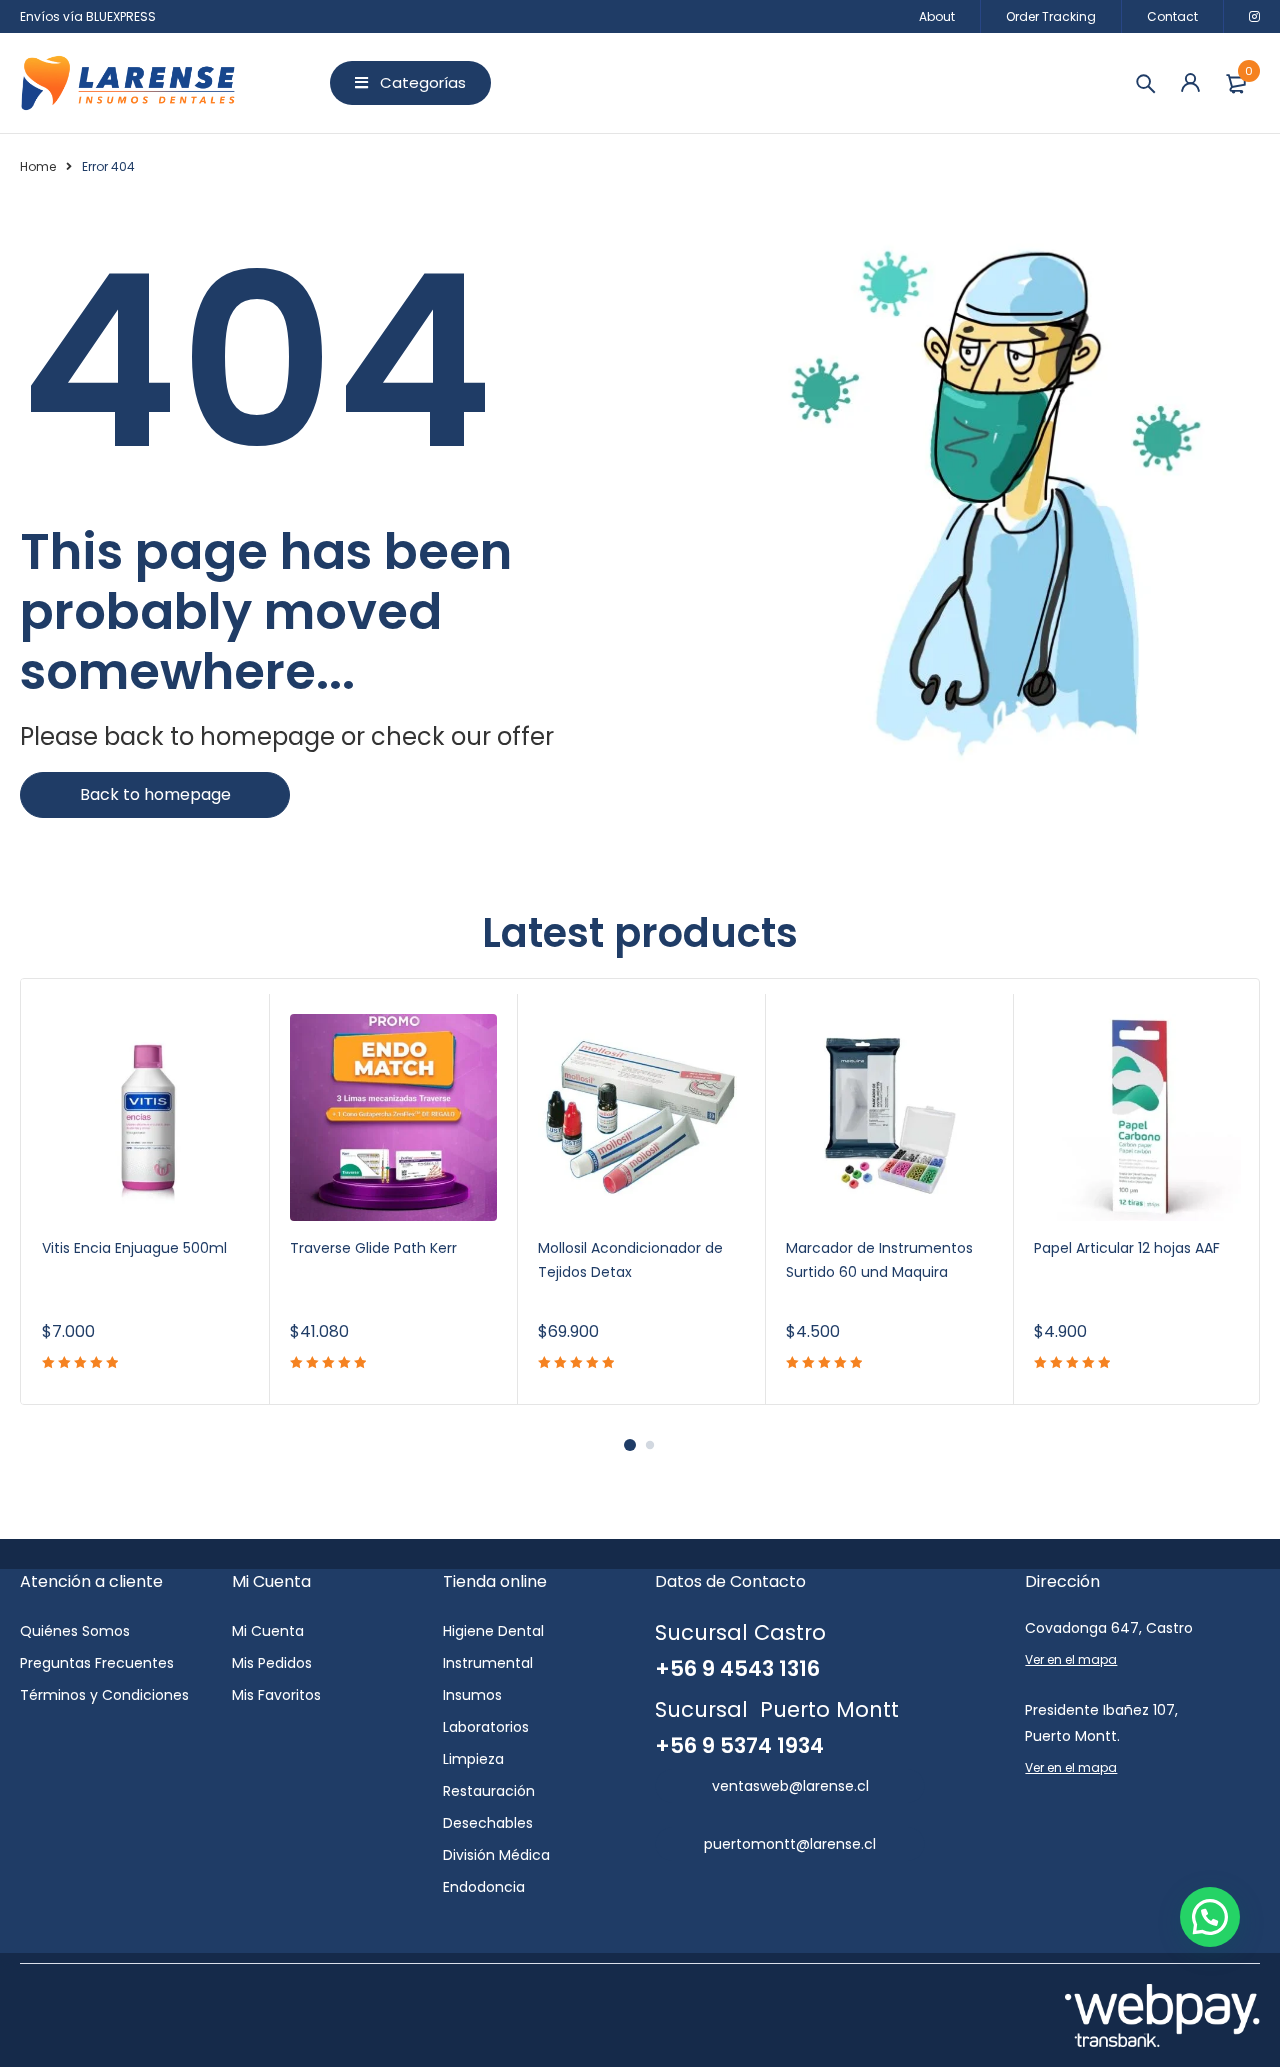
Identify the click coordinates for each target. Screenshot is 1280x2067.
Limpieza (473, 1759)
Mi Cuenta (268, 1631)
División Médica (496, 1855)
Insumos (472, 1695)
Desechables (488, 1823)
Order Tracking (1051, 16)
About (937, 16)
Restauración (489, 1791)
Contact (1172, 16)
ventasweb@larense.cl (790, 1786)
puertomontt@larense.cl (790, 1844)
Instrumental (488, 1663)
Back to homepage (155, 794)
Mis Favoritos (276, 1695)
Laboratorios (486, 1727)
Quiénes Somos (75, 1631)
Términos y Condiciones (104, 1695)
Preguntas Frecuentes (97, 1663)
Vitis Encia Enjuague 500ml (134, 1248)
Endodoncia (484, 1887)
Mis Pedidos (272, 1663)
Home (38, 166)
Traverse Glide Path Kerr (373, 1248)
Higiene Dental (493, 1631)
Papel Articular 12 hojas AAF (1127, 1248)
